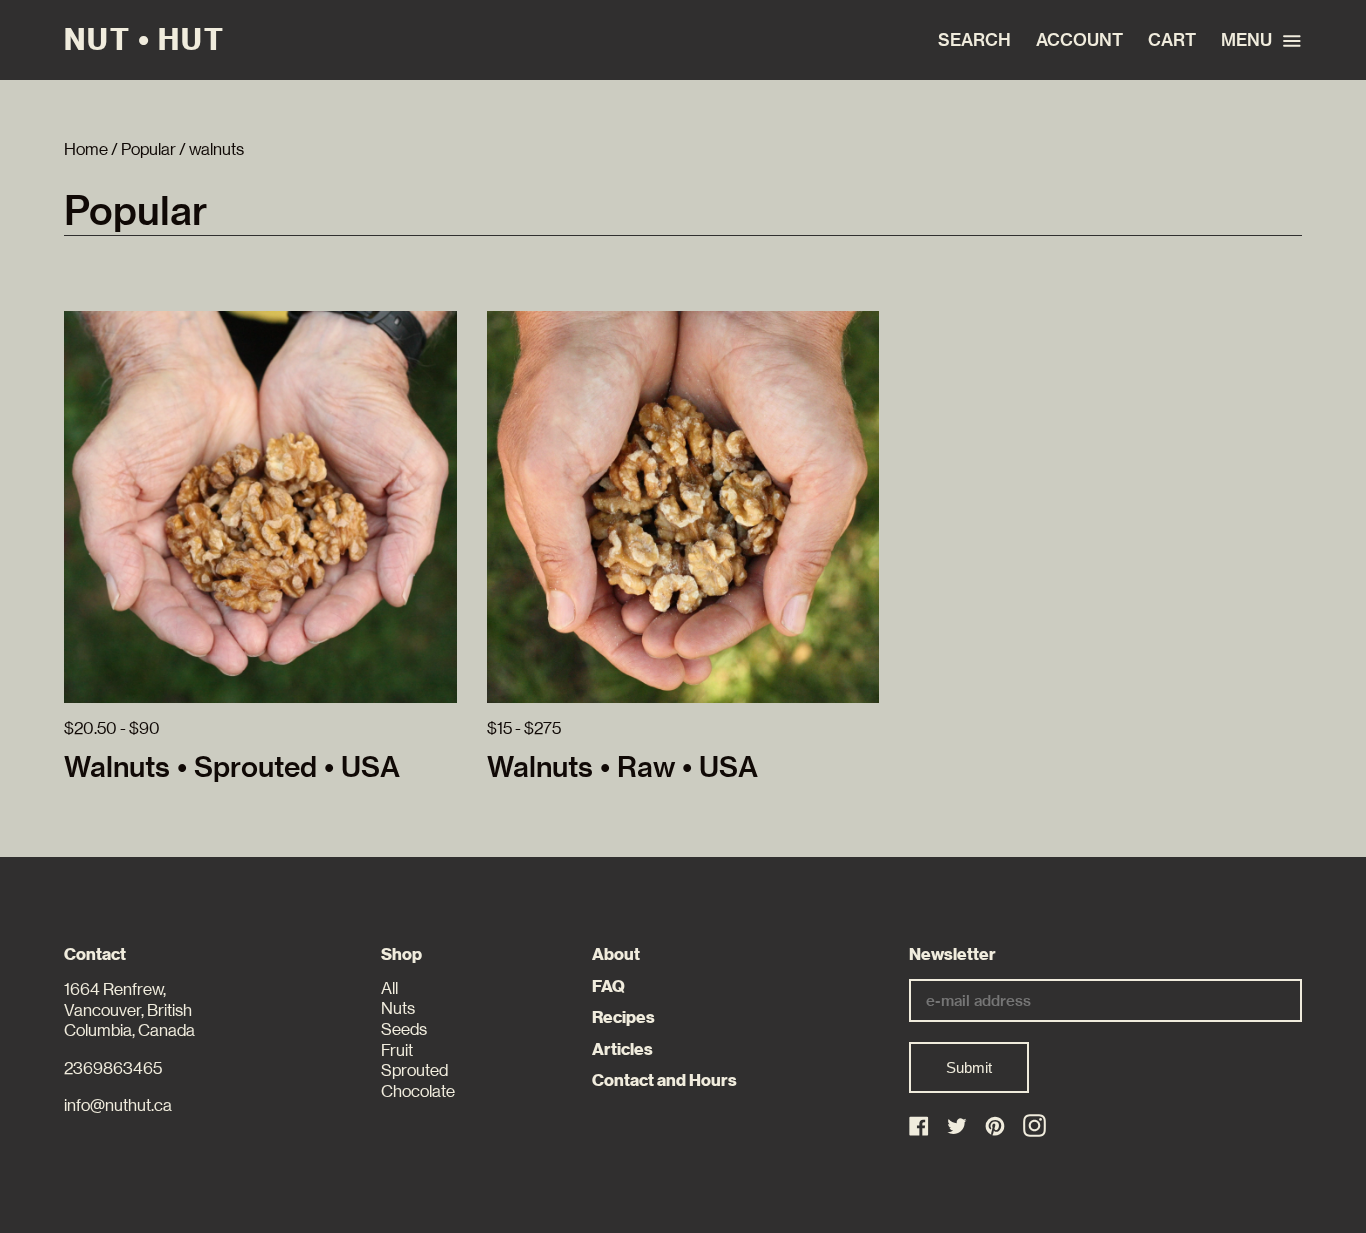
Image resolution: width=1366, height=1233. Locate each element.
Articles (622, 1049)
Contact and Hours (664, 1080)
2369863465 (113, 1068)
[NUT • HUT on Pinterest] (996, 1127)
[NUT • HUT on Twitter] (958, 1127)
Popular (148, 149)
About (616, 954)
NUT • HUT (144, 40)
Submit (969, 1067)
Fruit (397, 1050)
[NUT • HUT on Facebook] (920, 1127)
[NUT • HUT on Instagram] (1034, 1125)
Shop (401, 954)
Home (86, 149)
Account (1079, 40)
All (389, 988)
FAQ (608, 986)
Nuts (398, 1008)
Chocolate (418, 1091)
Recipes (623, 1017)
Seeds (404, 1029)
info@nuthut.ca (118, 1105)
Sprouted (414, 1070)
